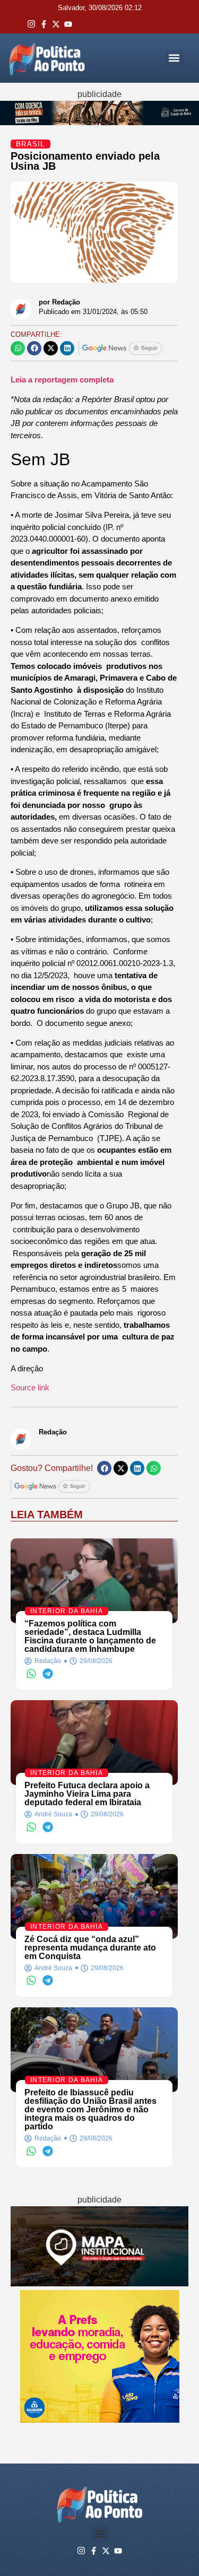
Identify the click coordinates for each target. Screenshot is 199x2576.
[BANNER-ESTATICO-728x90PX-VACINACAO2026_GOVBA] (99, 122)
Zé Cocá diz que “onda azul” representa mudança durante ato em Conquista (90, 1948)
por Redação (59, 302)
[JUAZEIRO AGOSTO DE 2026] (99, 2283)
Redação (53, 1432)
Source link (30, 1387)
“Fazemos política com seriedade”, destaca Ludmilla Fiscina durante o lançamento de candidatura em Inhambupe (90, 1636)
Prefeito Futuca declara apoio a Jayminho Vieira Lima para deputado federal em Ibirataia (87, 1794)
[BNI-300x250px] (100, 2420)
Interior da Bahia (67, 1611)
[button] (174, 58)
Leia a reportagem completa (62, 380)
